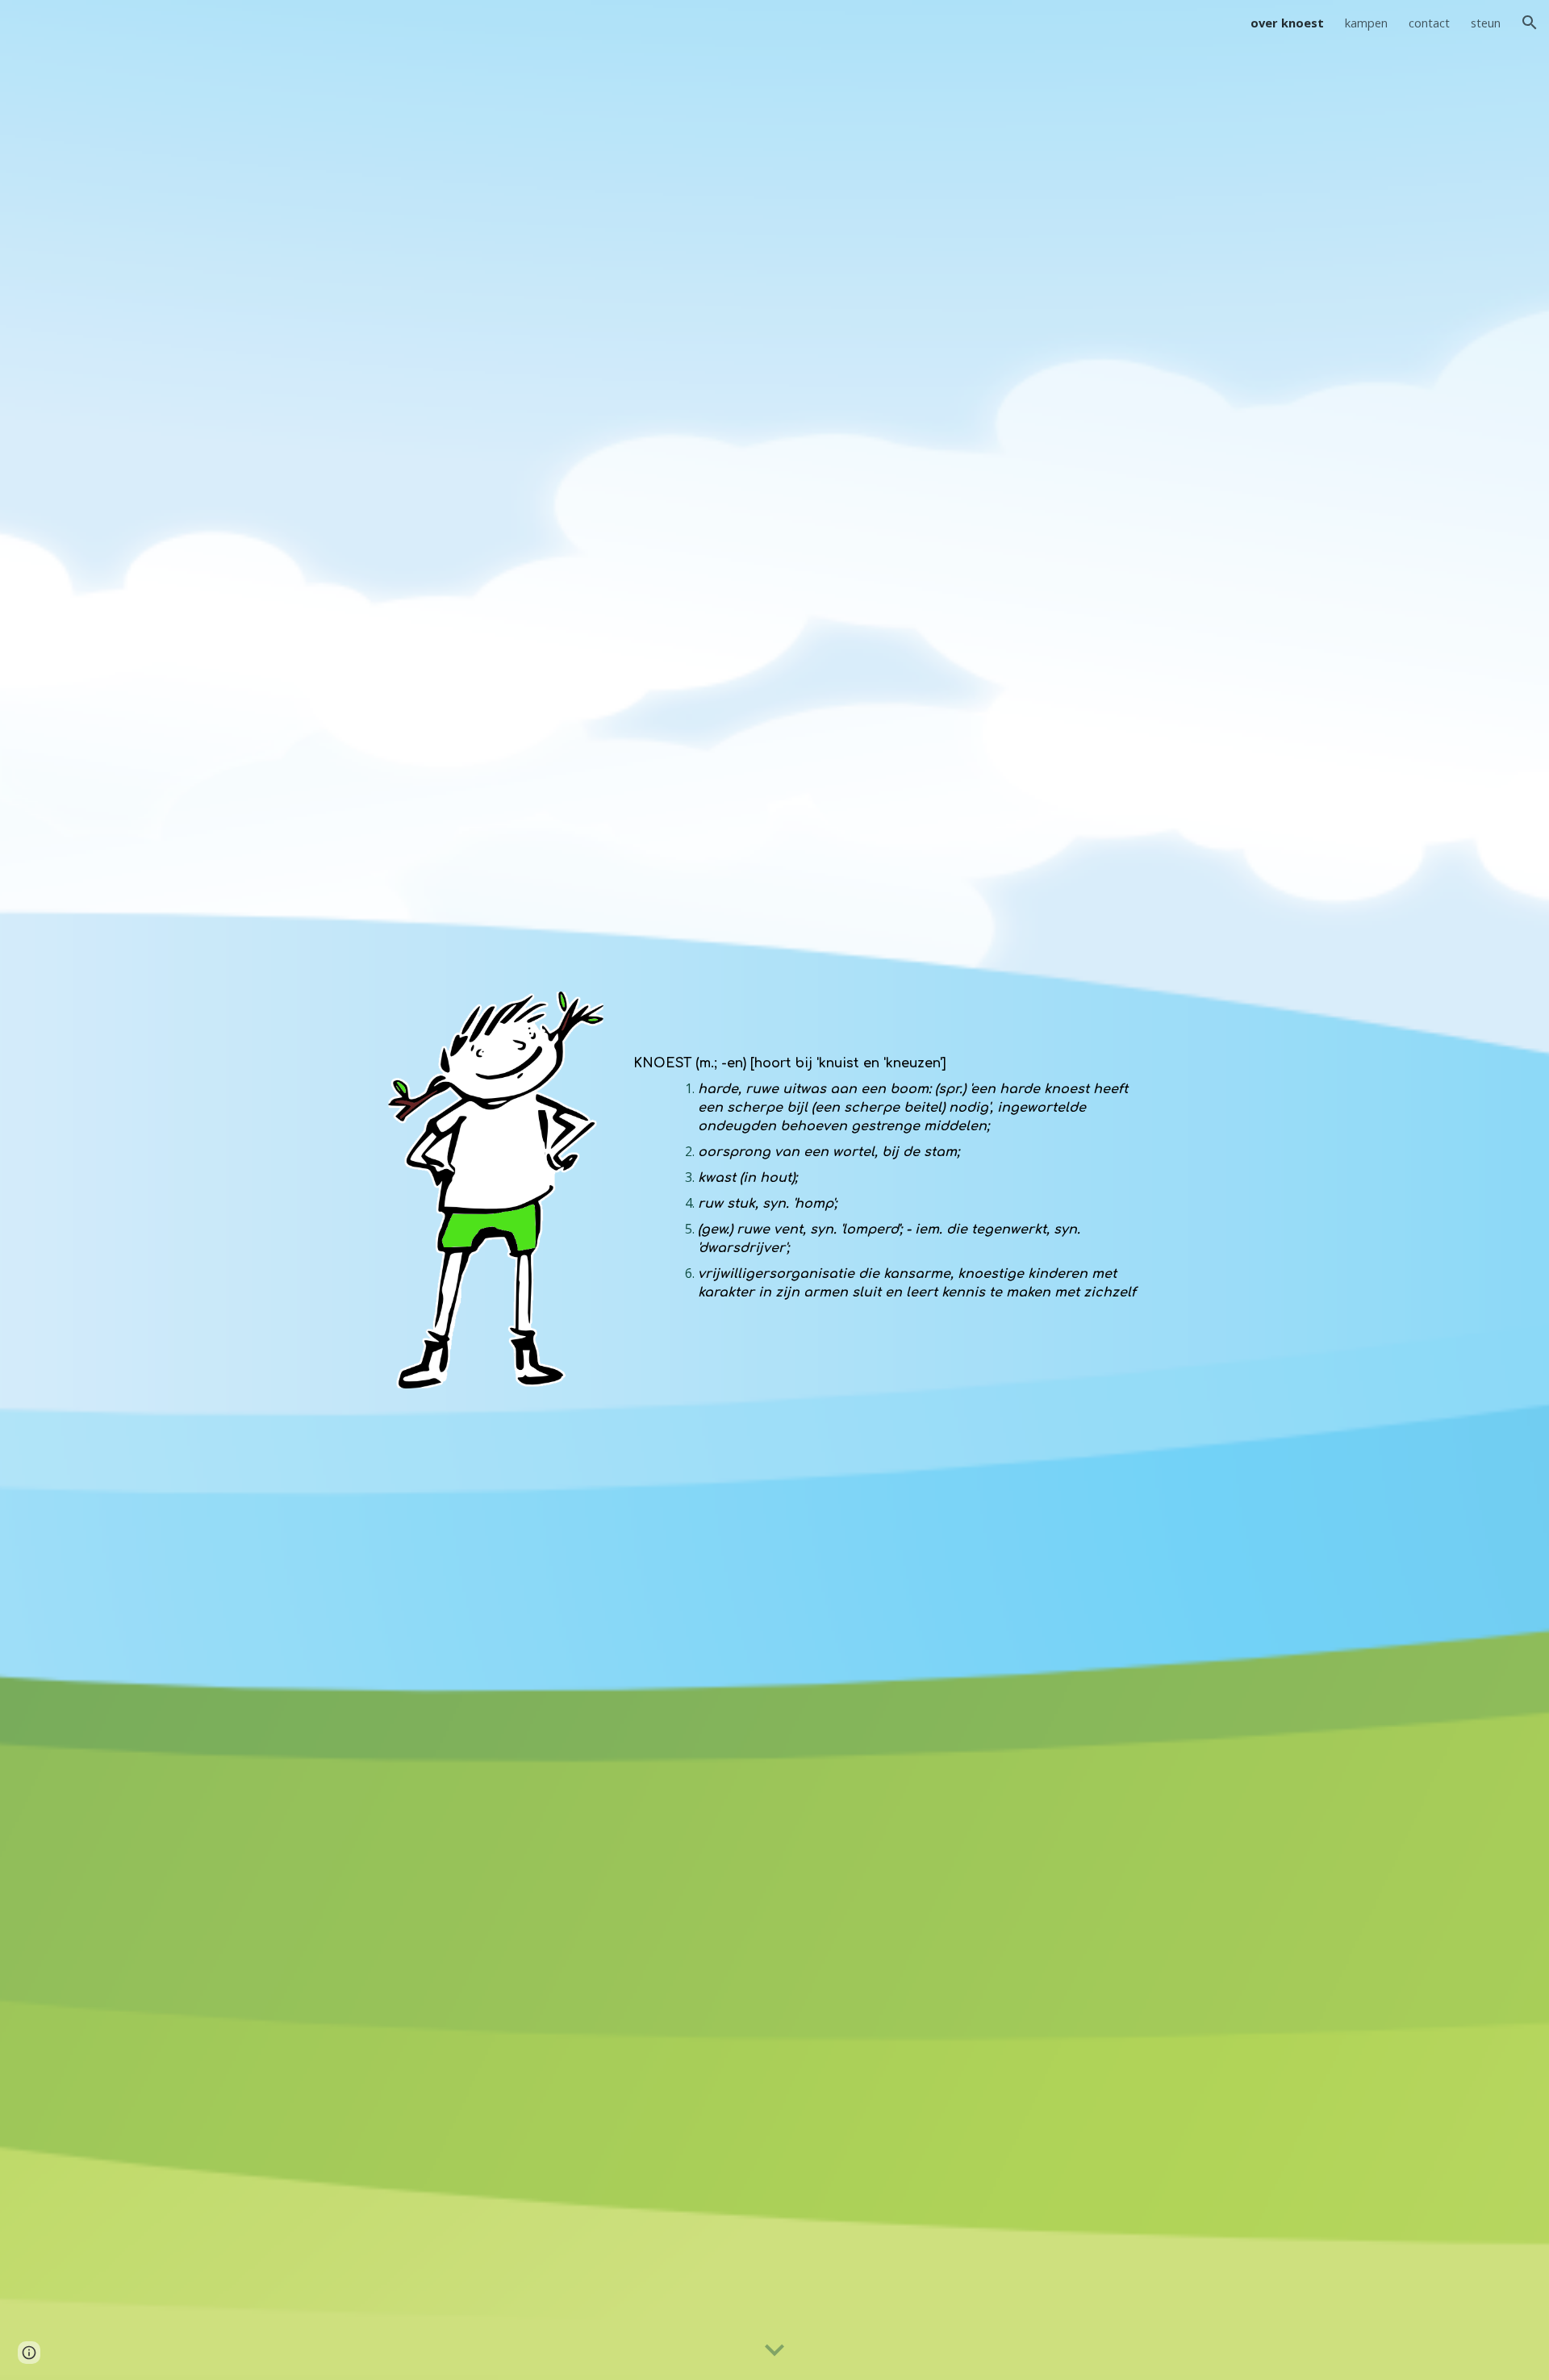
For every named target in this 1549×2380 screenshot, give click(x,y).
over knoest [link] (1287, 23)
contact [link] (1429, 23)
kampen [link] (1366, 23)
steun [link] (1486, 23)
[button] (1530, 23)
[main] (893, 1165)
